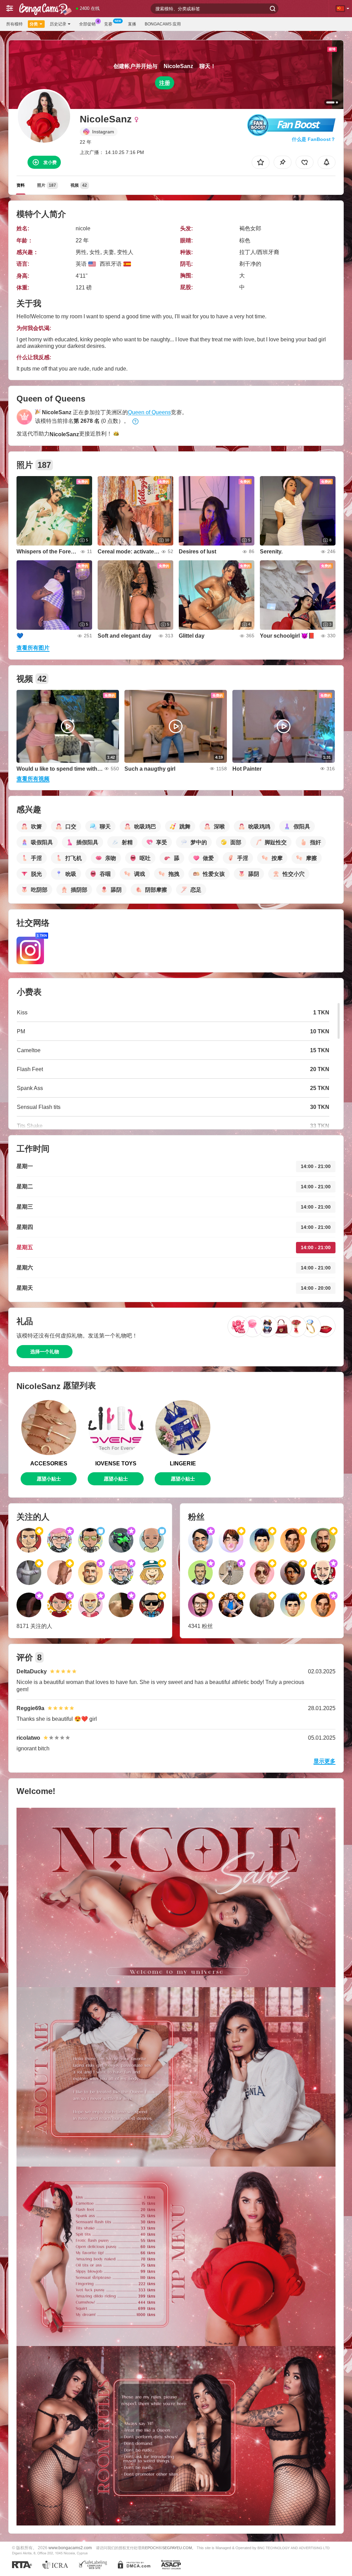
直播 (132, 24)
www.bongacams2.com (70, 2548)
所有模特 (14, 24)
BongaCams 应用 (163, 24)
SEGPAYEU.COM (177, 2548)
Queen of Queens (149, 412)
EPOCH (152, 2548)
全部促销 (87, 24)
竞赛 (108, 24)
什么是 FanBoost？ (314, 139)
